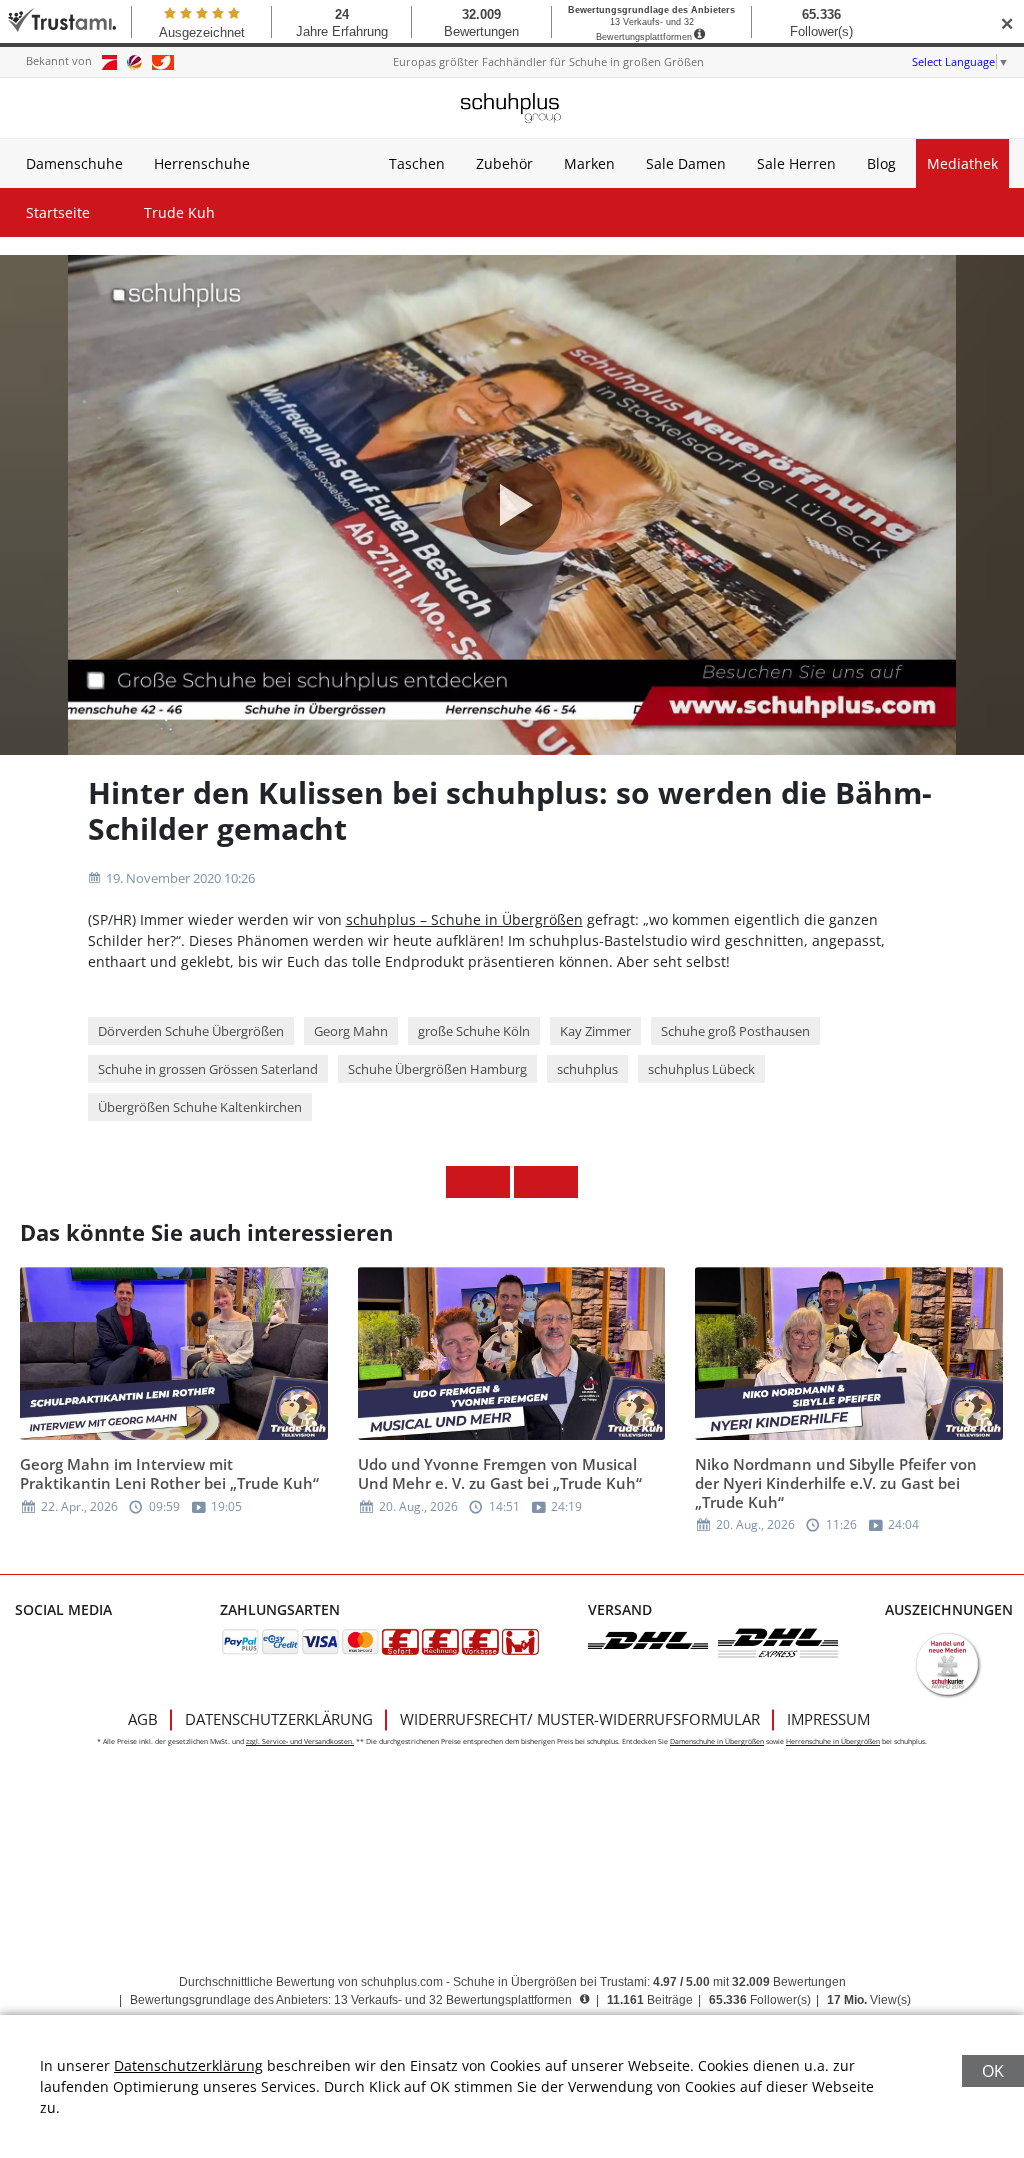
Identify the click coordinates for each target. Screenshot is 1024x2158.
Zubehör (504, 163)
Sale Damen (686, 163)
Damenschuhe (74, 163)
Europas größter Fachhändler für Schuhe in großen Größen (548, 61)
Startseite (58, 212)
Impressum (828, 1719)
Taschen (417, 163)
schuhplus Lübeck (701, 1069)
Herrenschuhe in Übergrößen (833, 1741)
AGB (143, 1719)
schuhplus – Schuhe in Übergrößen (464, 919)
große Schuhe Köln (474, 1031)
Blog (881, 163)
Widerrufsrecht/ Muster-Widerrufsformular (580, 1719)
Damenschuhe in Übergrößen (717, 1741)
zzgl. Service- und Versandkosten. (300, 1741)
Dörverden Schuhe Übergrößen (191, 1031)
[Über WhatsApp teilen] (530, 1182)
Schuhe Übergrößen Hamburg (437, 1069)
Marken (589, 163)
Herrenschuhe (202, 163)
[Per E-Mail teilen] (562, 1182)
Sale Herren (796, 163)
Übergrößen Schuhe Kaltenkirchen (200, 1107)
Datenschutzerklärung (279, 1719)
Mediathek (962, 163)
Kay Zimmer (595, 1031)
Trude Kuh (179, 212)
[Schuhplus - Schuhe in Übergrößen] (512, 108)
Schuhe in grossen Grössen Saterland (208, 1069)
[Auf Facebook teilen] (462, 1182)
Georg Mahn (351, 1031)
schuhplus (587, 1069)
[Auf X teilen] (494, 1182)
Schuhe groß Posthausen (735, 1031)
